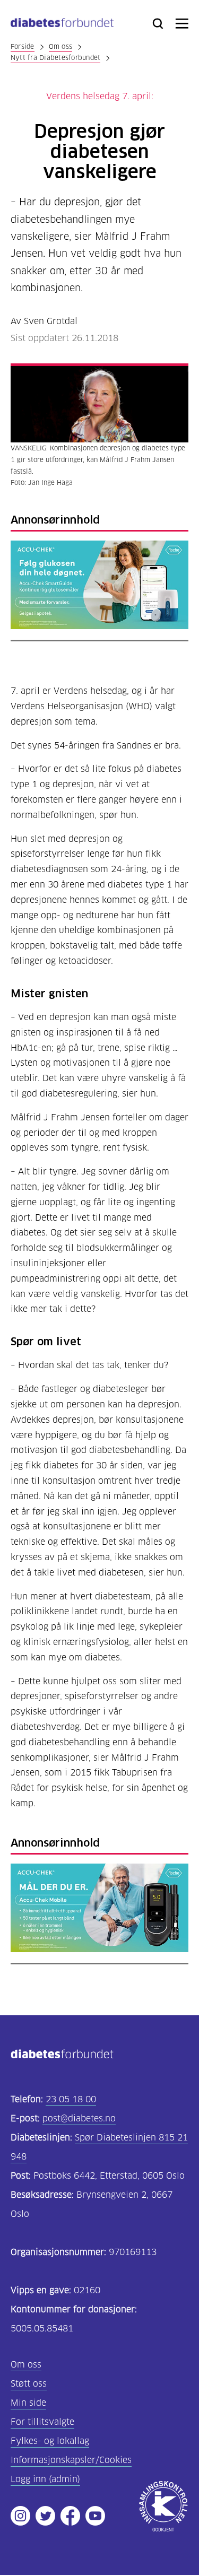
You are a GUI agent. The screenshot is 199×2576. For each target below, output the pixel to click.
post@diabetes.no (79, 2118)
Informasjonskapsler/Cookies (71, 2460)
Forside (23, 46)
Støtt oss (29, 2384)
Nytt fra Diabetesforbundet (55, 58)
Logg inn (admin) (45, 2479)
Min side (28, 2403)
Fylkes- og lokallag (50, 2441)
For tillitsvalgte (42, 2422)
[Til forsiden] (62, 25)
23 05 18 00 (71, 2099)
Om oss (60, 46)
